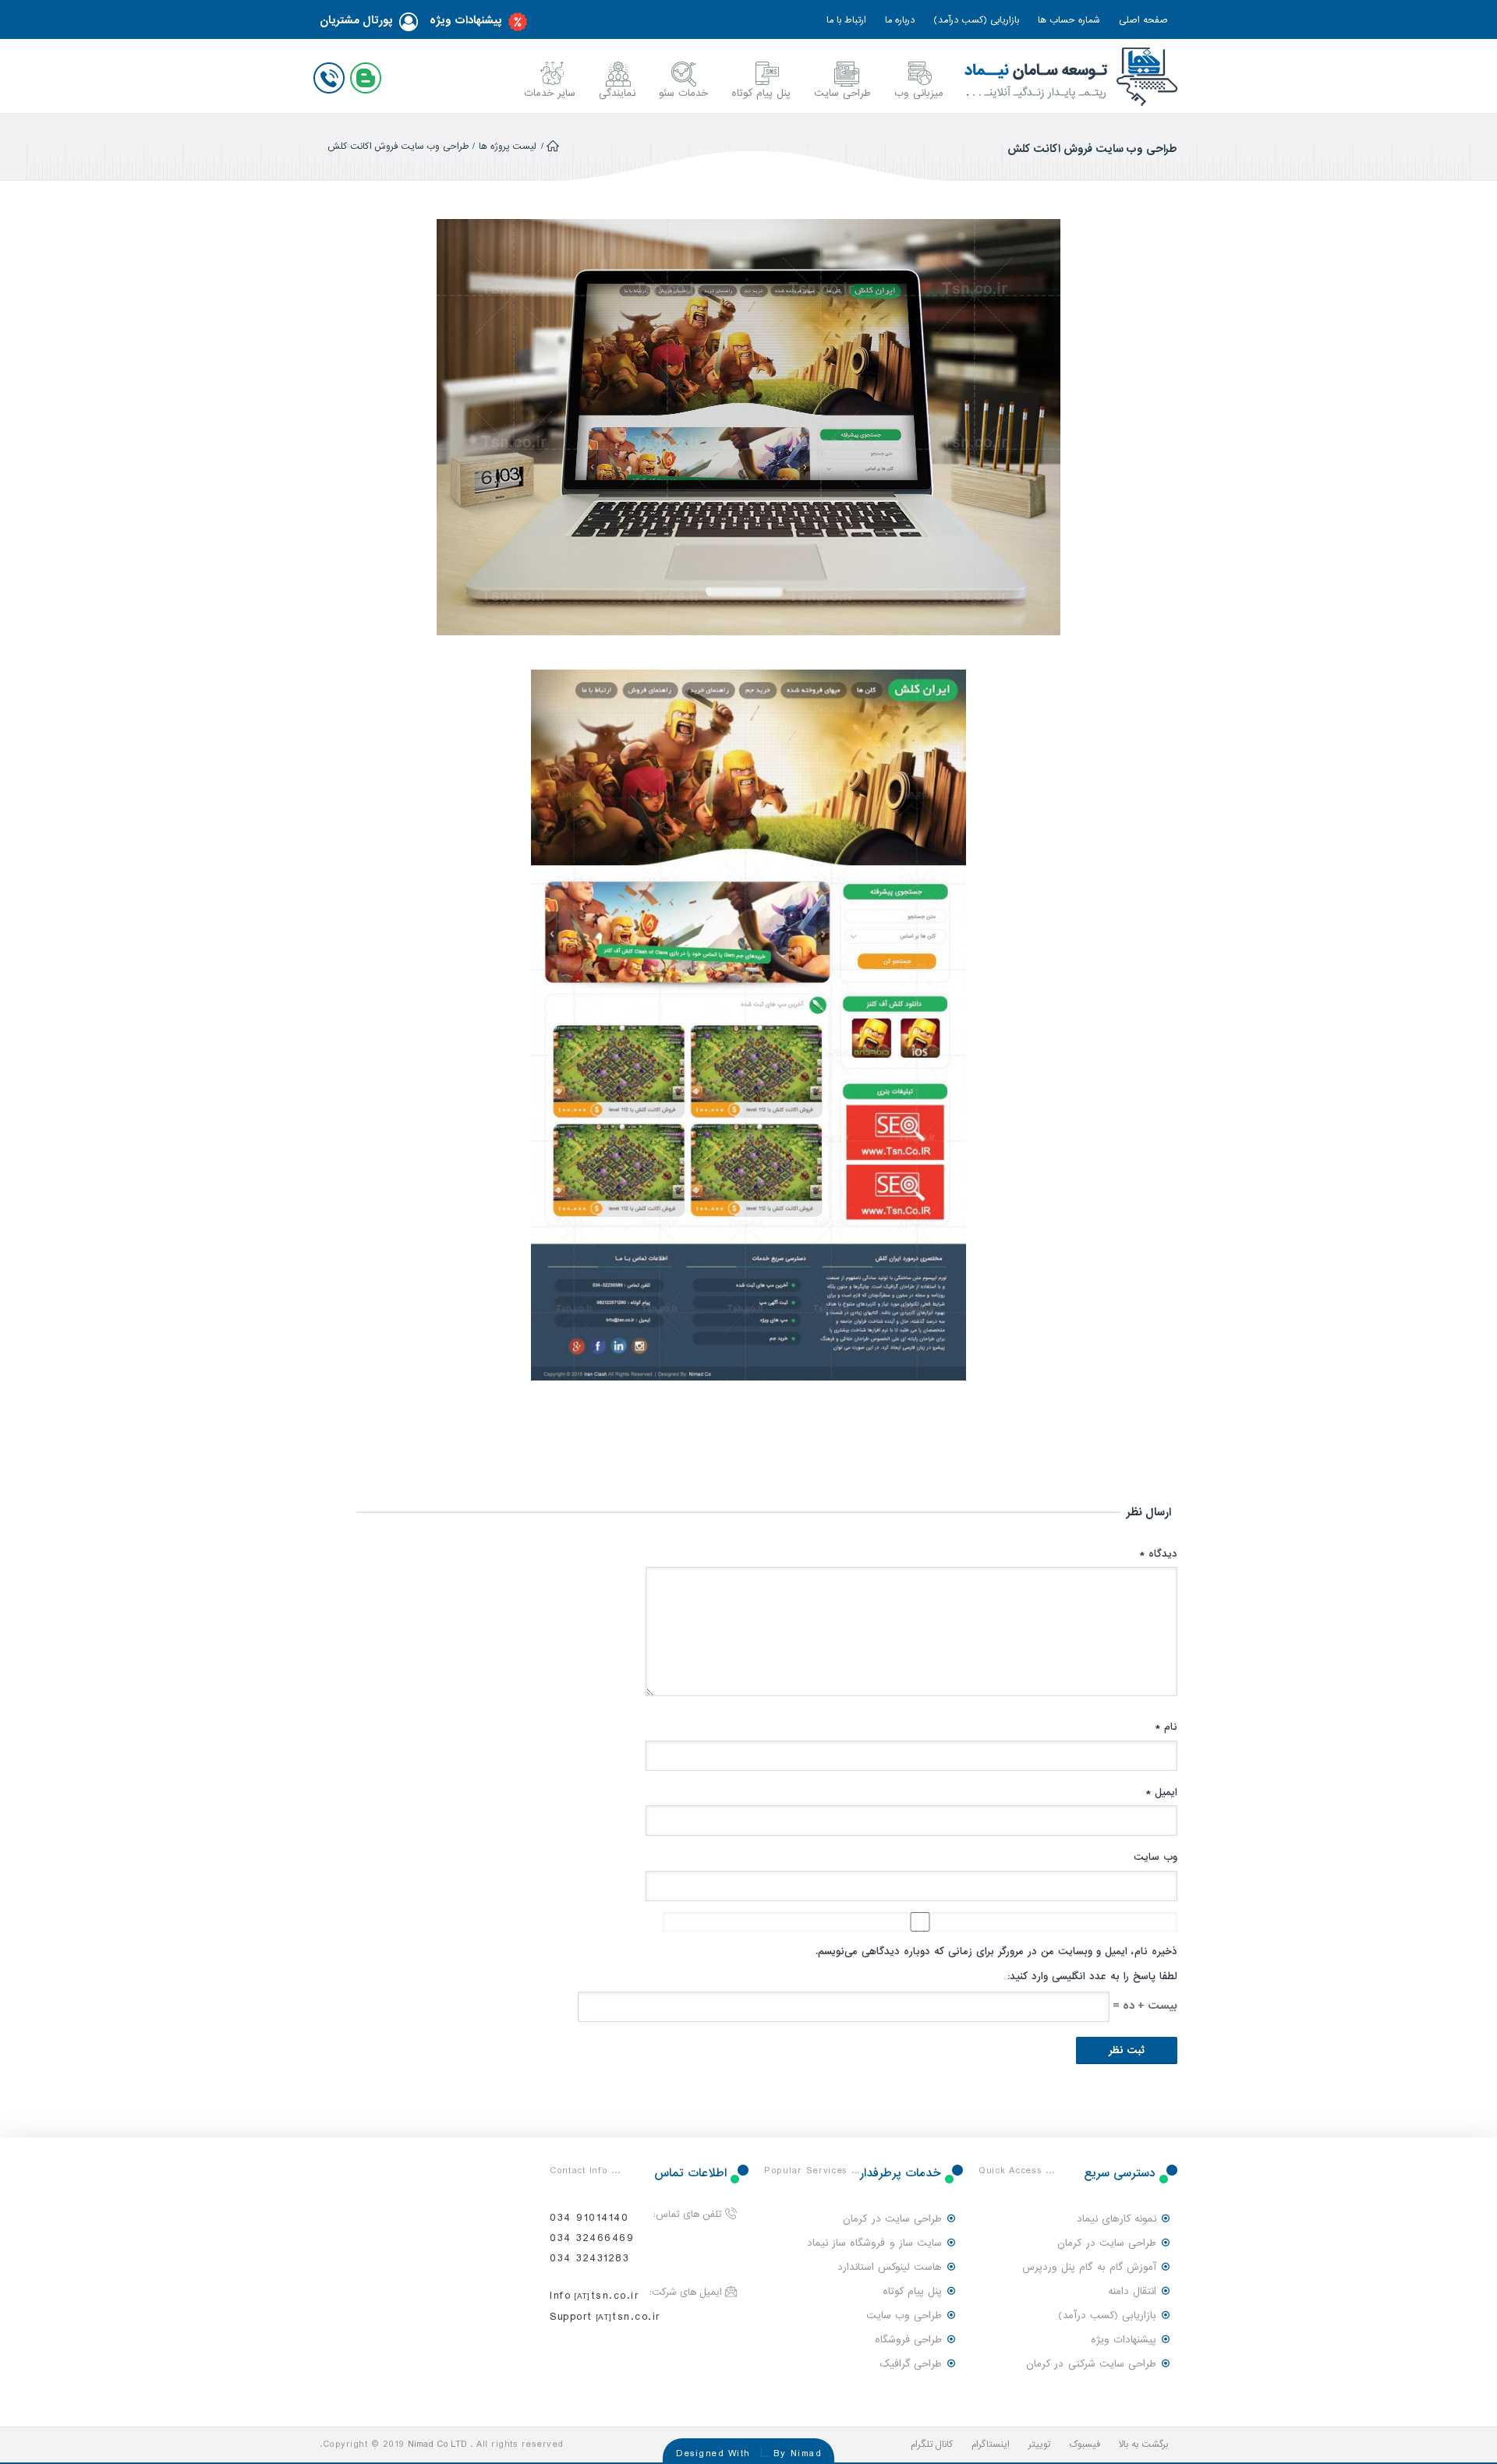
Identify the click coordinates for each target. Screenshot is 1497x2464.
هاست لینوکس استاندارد (890, 2267)
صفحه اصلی (1143, 20)
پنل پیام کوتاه (761, 93)
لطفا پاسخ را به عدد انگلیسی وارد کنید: (1092, 1976)
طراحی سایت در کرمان (1107, 2243)
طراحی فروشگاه (908, 2340)
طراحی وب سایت (904, 2316)
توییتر (1039, 2445)
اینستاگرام (991, 2445)
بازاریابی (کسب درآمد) (976, 20)
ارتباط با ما (846, 20)
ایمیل (1161, 1792)
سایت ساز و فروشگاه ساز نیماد (874, 2243)
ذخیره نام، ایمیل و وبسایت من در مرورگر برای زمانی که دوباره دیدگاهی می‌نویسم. (996, 1951)
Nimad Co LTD (437, 2445)
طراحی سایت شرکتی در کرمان (1091, 2364)
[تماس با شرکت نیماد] (332, 75)
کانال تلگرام (932, 2445)
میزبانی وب (919, 93)
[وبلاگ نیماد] (369, 75)
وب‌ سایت (1155, 1857)
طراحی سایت (842, 93)
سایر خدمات (550, 93)
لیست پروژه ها (508, 147)
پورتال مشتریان (356, 21)
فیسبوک (1085, 2445)
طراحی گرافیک (911, 2364)
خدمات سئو (683, 93)
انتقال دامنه (1132, 2291)
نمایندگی (617, 93)
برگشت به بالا (1143, 2445)
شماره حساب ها (1069, 20)
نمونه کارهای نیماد (1117, 2219)
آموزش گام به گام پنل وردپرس (1089, 2267)
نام (1166, 1727)
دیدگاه (1158, 1554)
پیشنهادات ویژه (466, 21)
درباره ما (900, 20)
